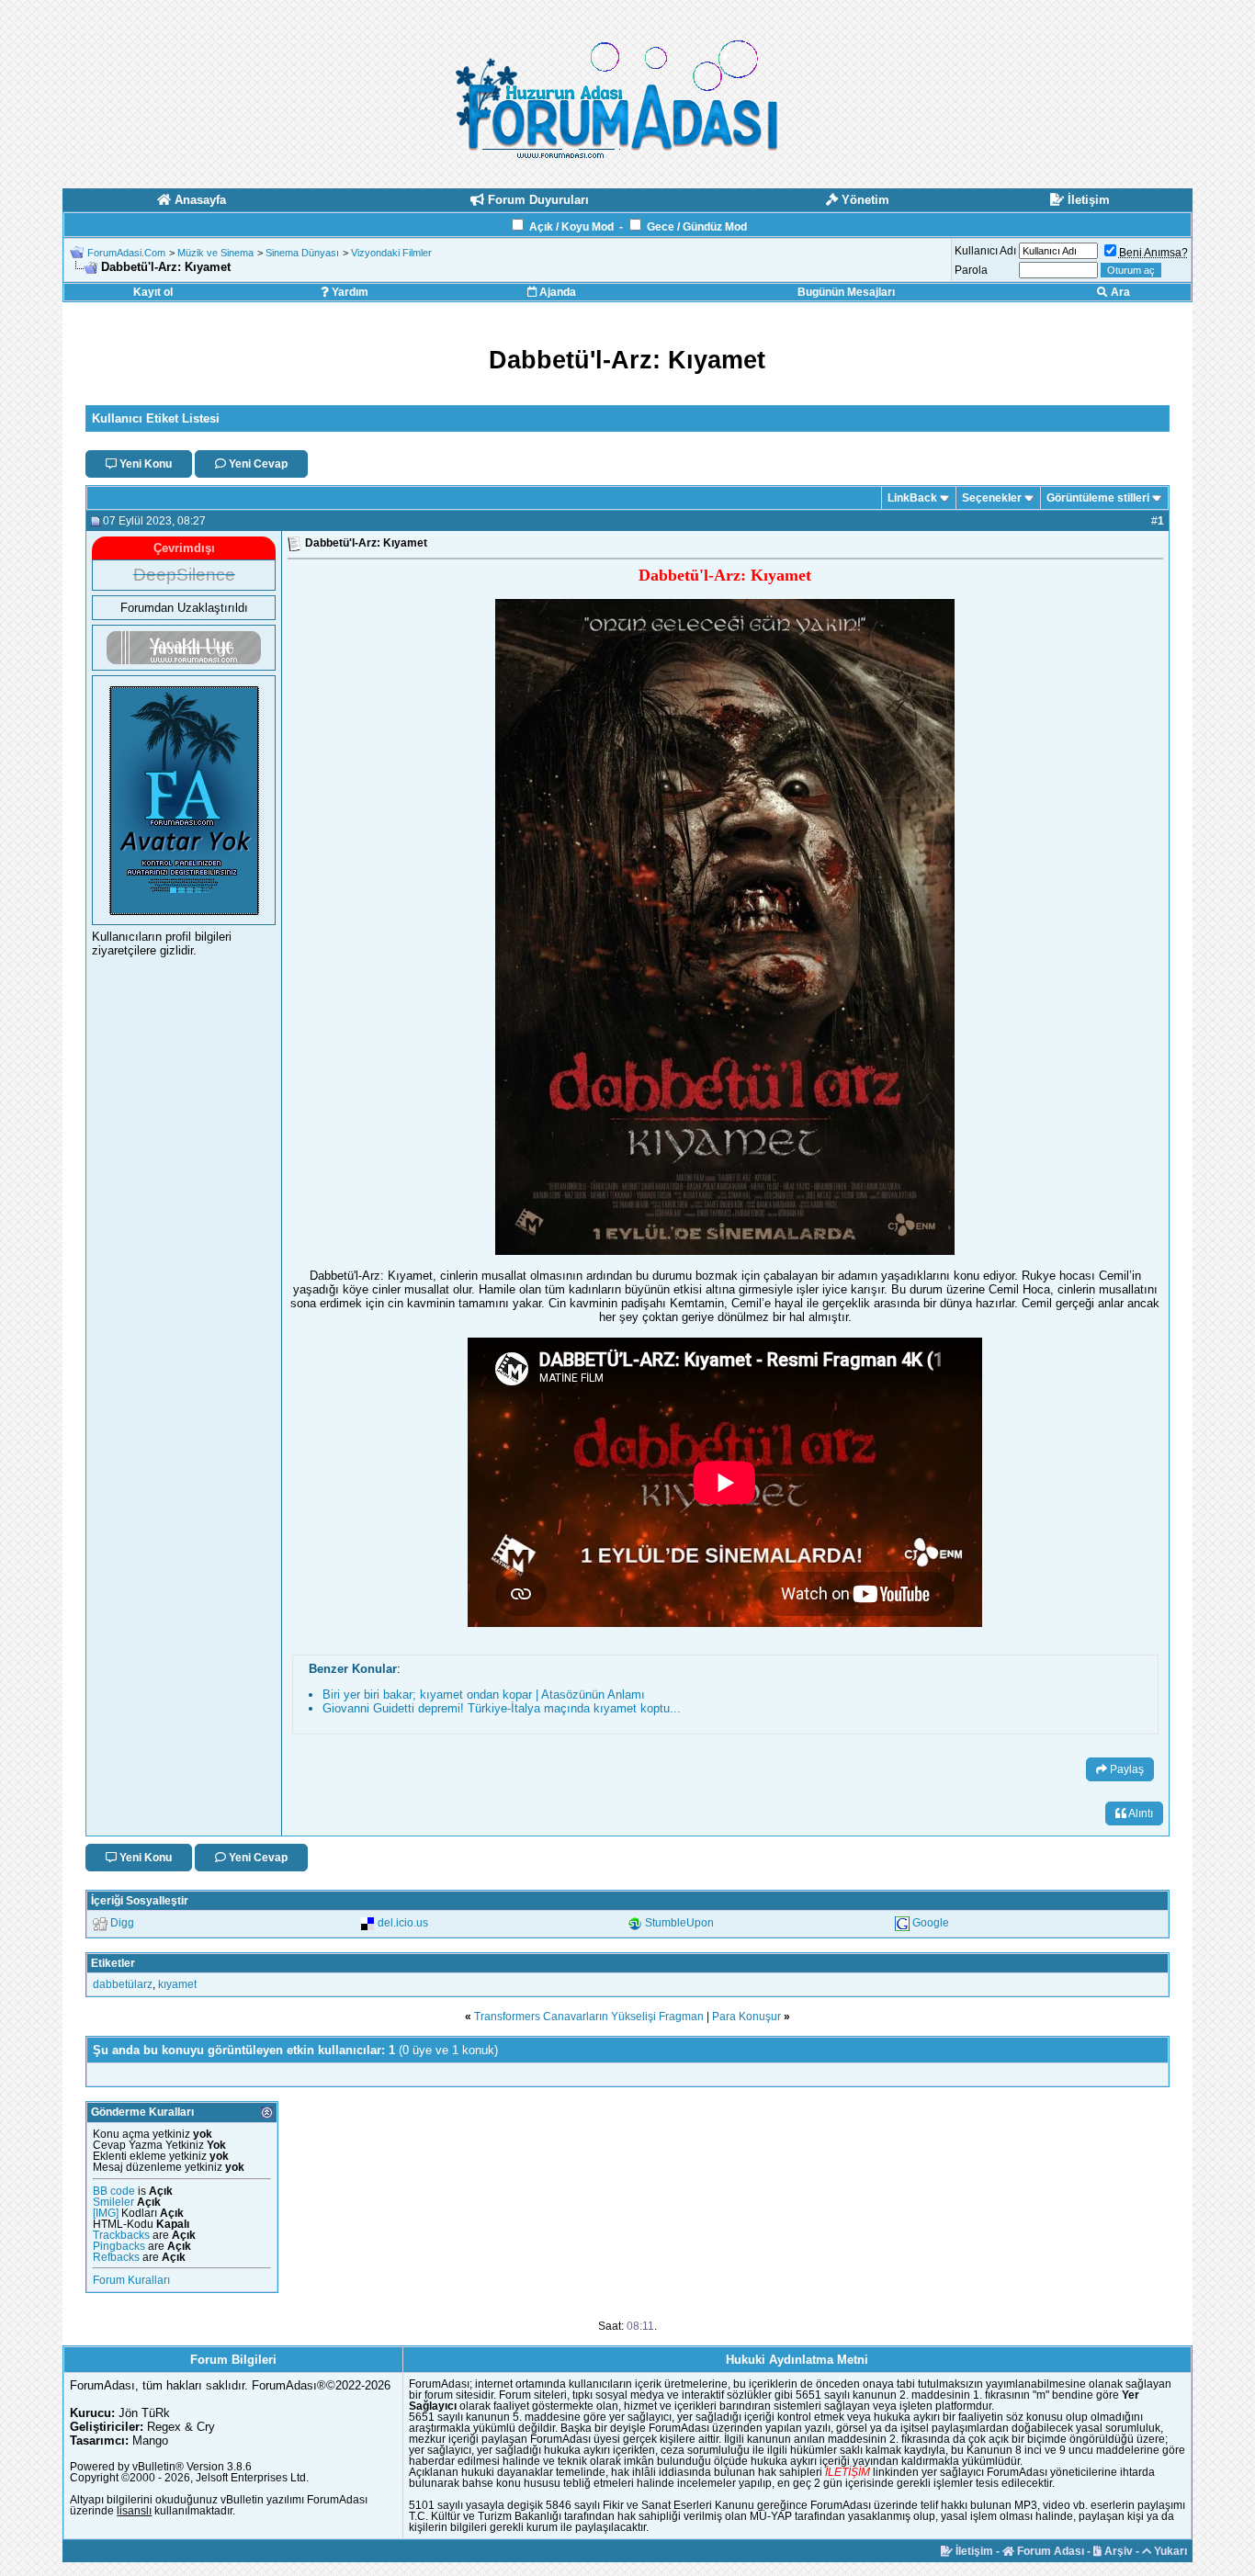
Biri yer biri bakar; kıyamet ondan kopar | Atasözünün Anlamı (484, 1695)
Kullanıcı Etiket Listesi (156, 418)
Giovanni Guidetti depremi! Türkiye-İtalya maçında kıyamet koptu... (502, 1708)
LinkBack (912, 498)
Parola (971, 270)
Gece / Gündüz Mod (697, 227)
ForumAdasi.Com (126, 253)
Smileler (113, 2202)
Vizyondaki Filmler (391, 253)
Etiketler (113, 1963)
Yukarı (1169, 2551)
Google (931, 1923)
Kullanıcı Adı (985, 251)
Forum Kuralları (131, 2280)
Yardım (349, 292)
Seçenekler (992, 498)
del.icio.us (403, 1923)
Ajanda (556, 292)
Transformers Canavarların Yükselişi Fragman (589, 2017)
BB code (114, 2191)
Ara (1119, 292)
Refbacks (116, 2257)
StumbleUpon (679, 1923)
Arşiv (1117, 2551)
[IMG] (106, 2213)
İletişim (973, 2551)
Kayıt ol (153, 292)
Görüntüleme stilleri (1098, 498)
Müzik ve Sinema (215, 253)
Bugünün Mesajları (846, 292)
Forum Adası (1049, 2551)
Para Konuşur (746, 2017)
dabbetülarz (123, 1984)
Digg (122, 1923)
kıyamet (177, 1984)
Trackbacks (121, 2235)
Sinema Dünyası (302, 253)
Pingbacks (119, 2246)
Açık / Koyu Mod (571, 227)
